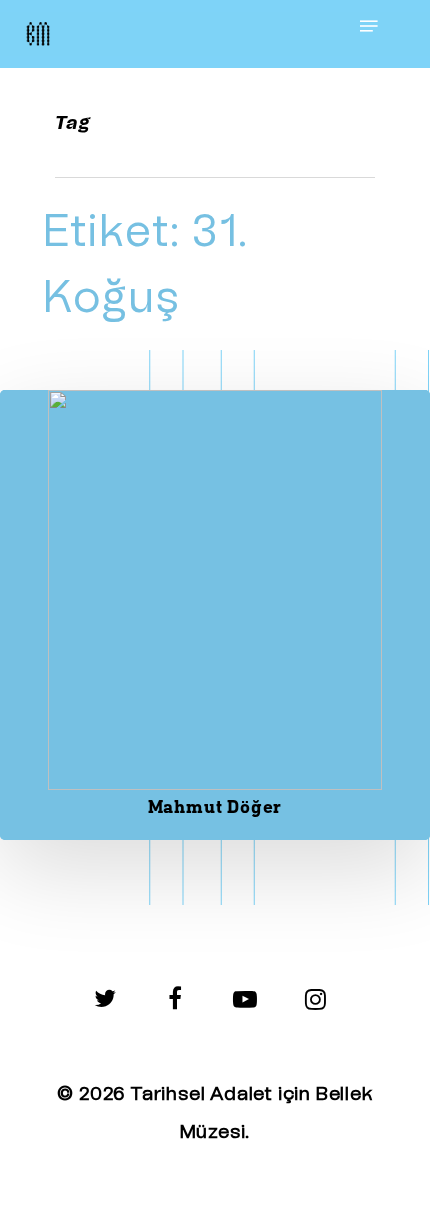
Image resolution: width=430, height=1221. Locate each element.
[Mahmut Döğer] (215, 615)
